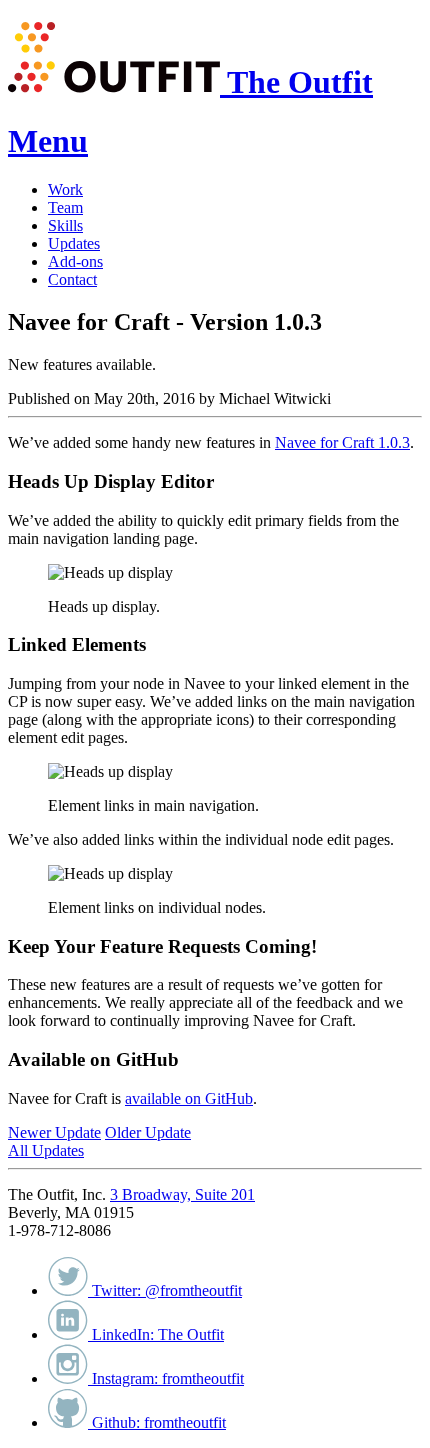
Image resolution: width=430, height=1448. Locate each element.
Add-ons (75, 261)
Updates (74, 243)
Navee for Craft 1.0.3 (342, 442)
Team (65, 207)
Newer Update (54, 1132)
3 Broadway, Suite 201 (182, 1194)
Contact (72, 279)
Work (65, 189)
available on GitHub (189, 1098)
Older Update (148, 1132)
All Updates (46, 1150)
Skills (65, 225)
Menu (48, 141)
